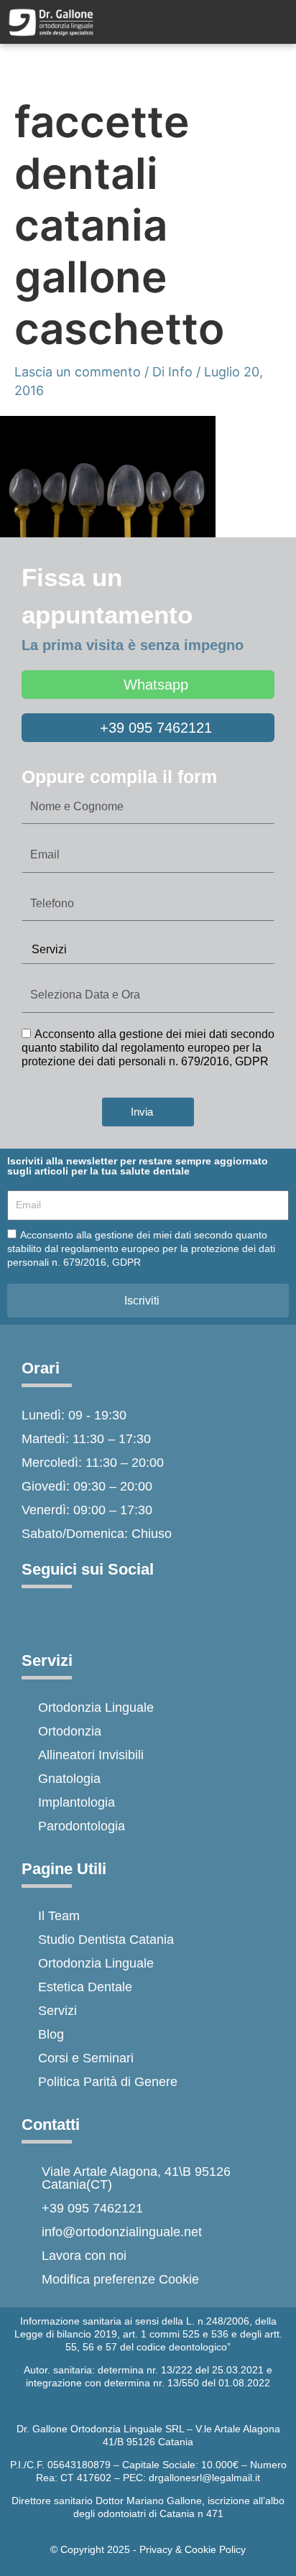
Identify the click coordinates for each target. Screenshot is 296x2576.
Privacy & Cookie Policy (193, 2549)
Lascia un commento (78, 372)
